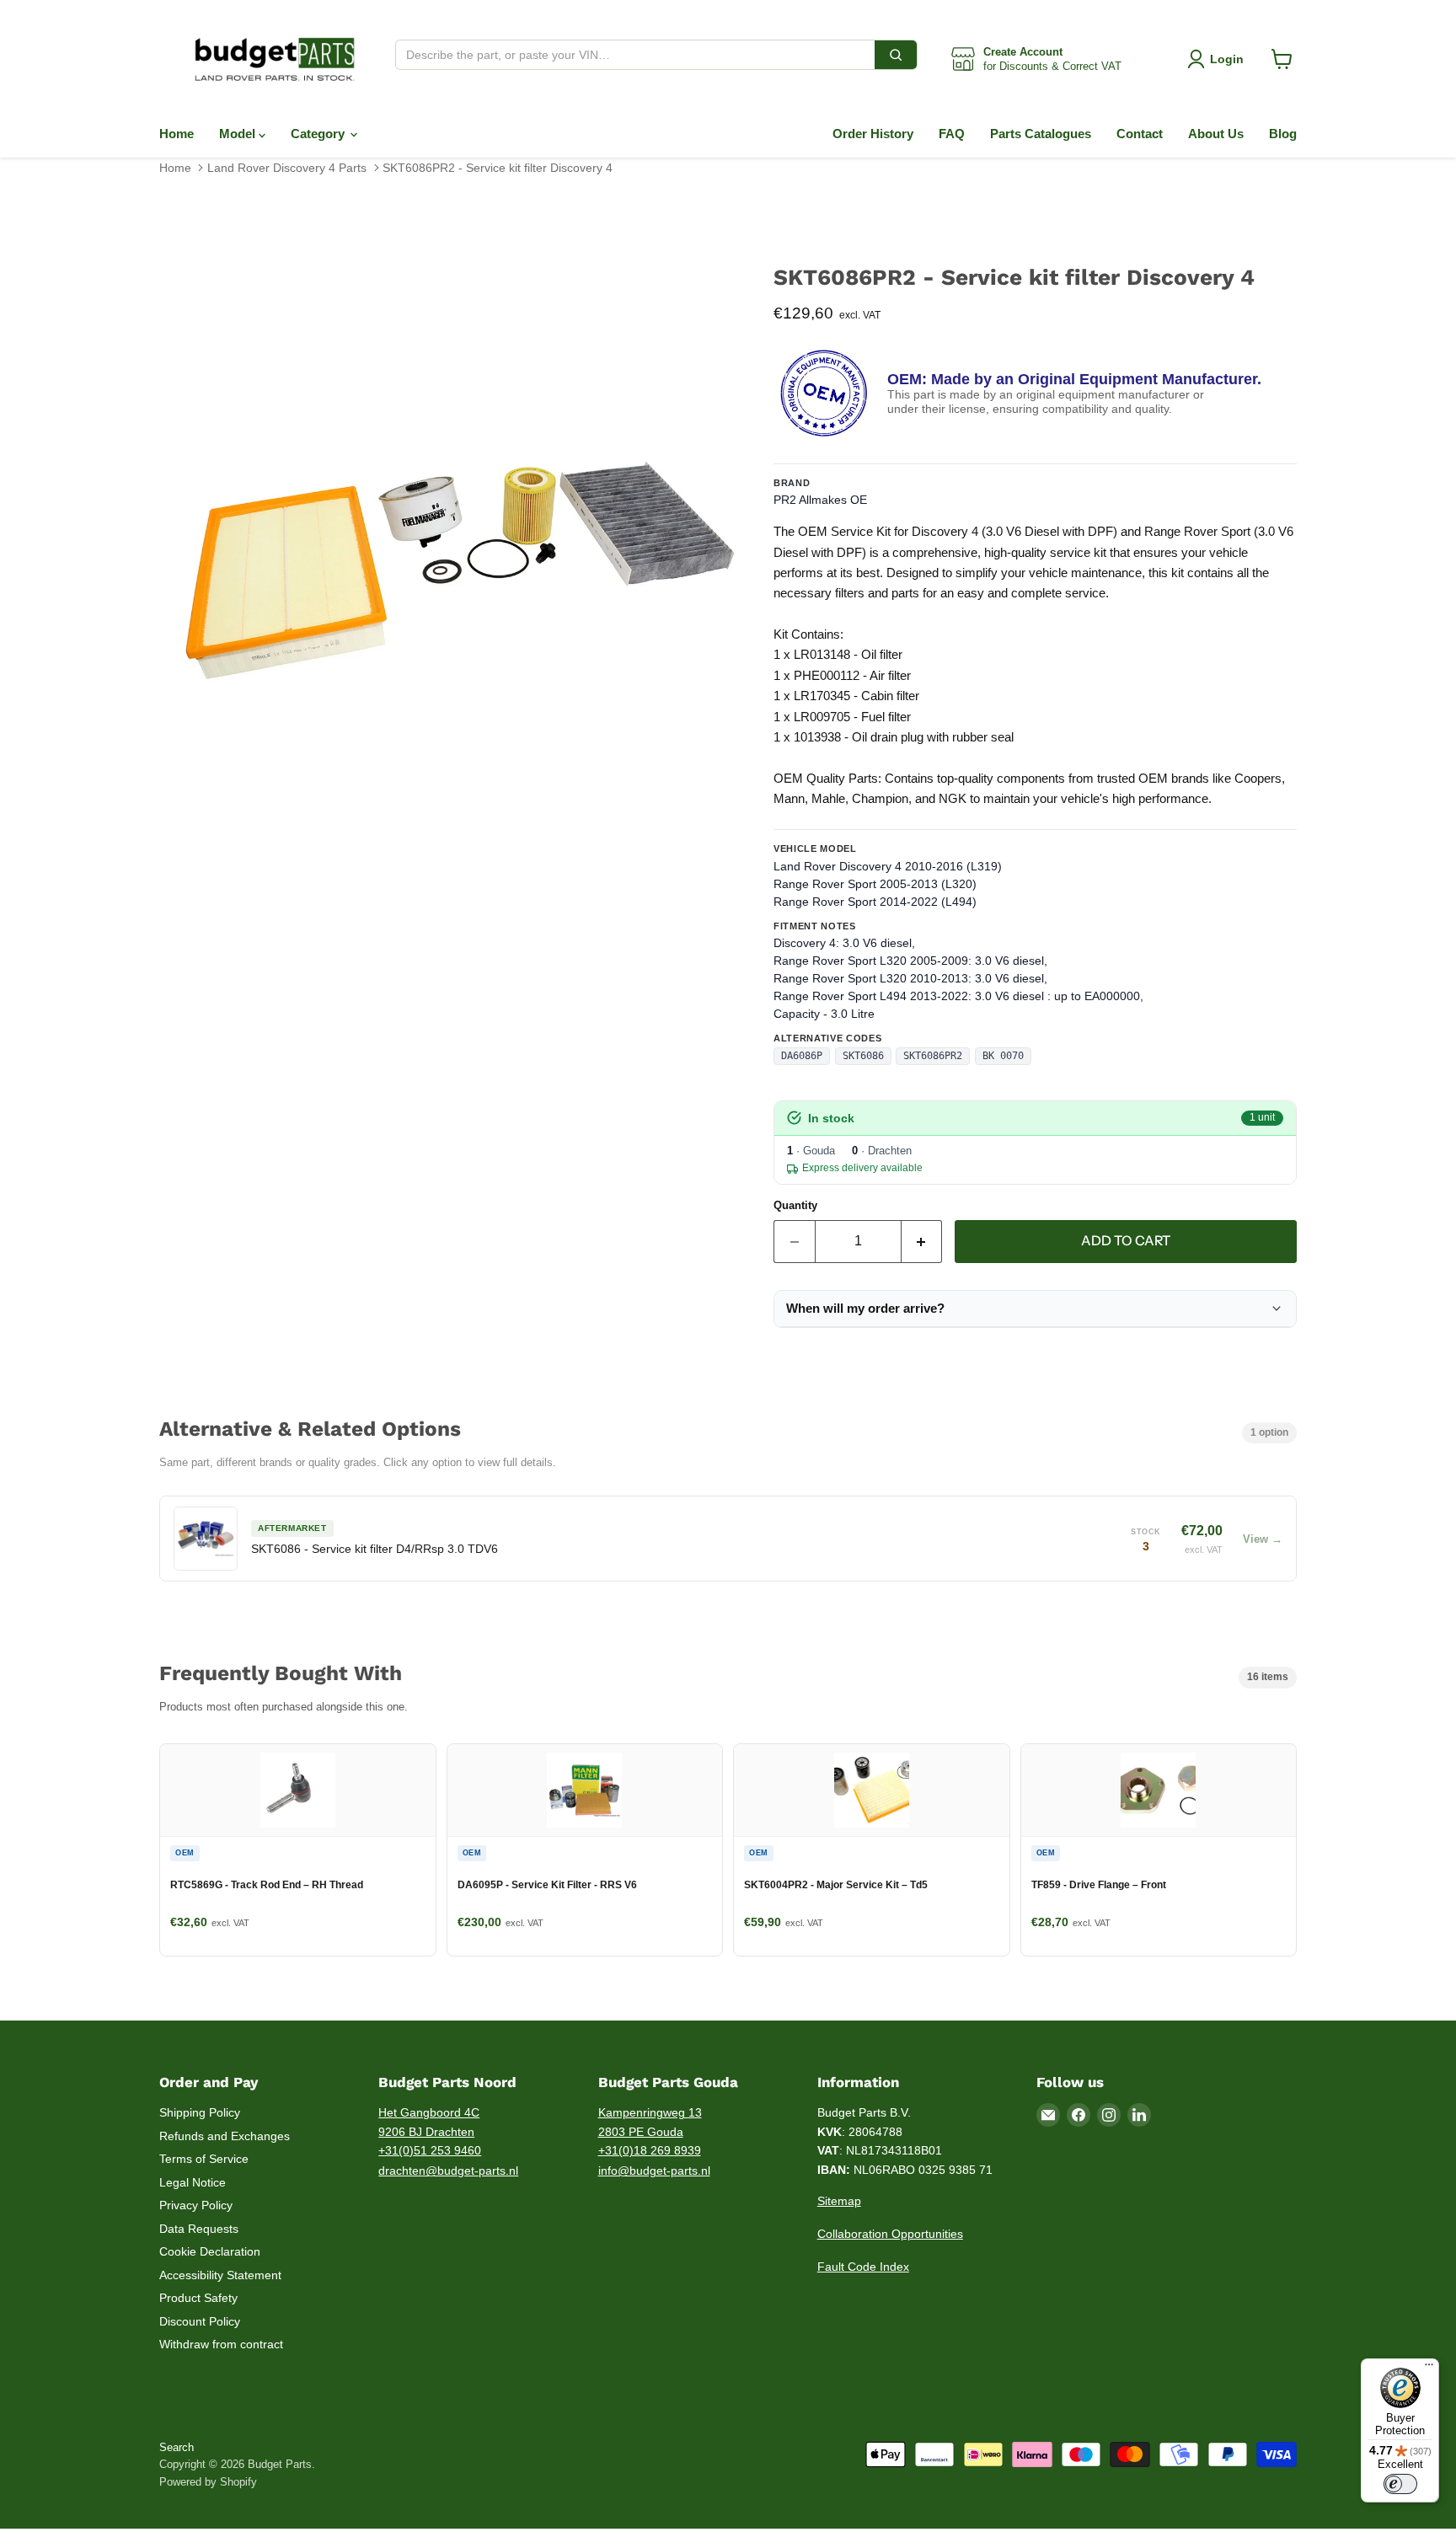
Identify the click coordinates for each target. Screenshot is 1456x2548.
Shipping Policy (200, 2112)
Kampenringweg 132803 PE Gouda (650, 2122)
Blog (1283, 134)
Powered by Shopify (208, 2482)
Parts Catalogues (1041, 134)
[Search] (896, 55)
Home (177, 134)
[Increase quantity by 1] (922, 1241)
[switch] (1400, 2484)
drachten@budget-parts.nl (448, 2171)
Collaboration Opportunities (890, 2234)
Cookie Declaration (210, 2251)
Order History (873, 134)
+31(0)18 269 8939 (650, 2150)
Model (239, 134)
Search (177, 2447)
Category (319, 134)
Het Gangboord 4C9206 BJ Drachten (429, 2122)
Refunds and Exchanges (225, 2136)
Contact (1140, 134)
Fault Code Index (863, 2267)
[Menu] (1429, 2369)
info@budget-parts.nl (654, 2171)
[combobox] (635, 55)
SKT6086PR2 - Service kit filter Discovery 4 (498, 168)
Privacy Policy (196, 2205)
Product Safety (198, 2298)
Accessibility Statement (220, 2275)
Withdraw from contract (221, 2344)
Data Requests (199, 2229)
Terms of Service (204, 2159)
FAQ (952, 134)
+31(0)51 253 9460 (430, 2150)
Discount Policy (200, 2321)
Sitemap (839, 2201)
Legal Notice (193, 2182)
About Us (1216, 134)
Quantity (795, 1205)
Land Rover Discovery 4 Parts (287, 168)
